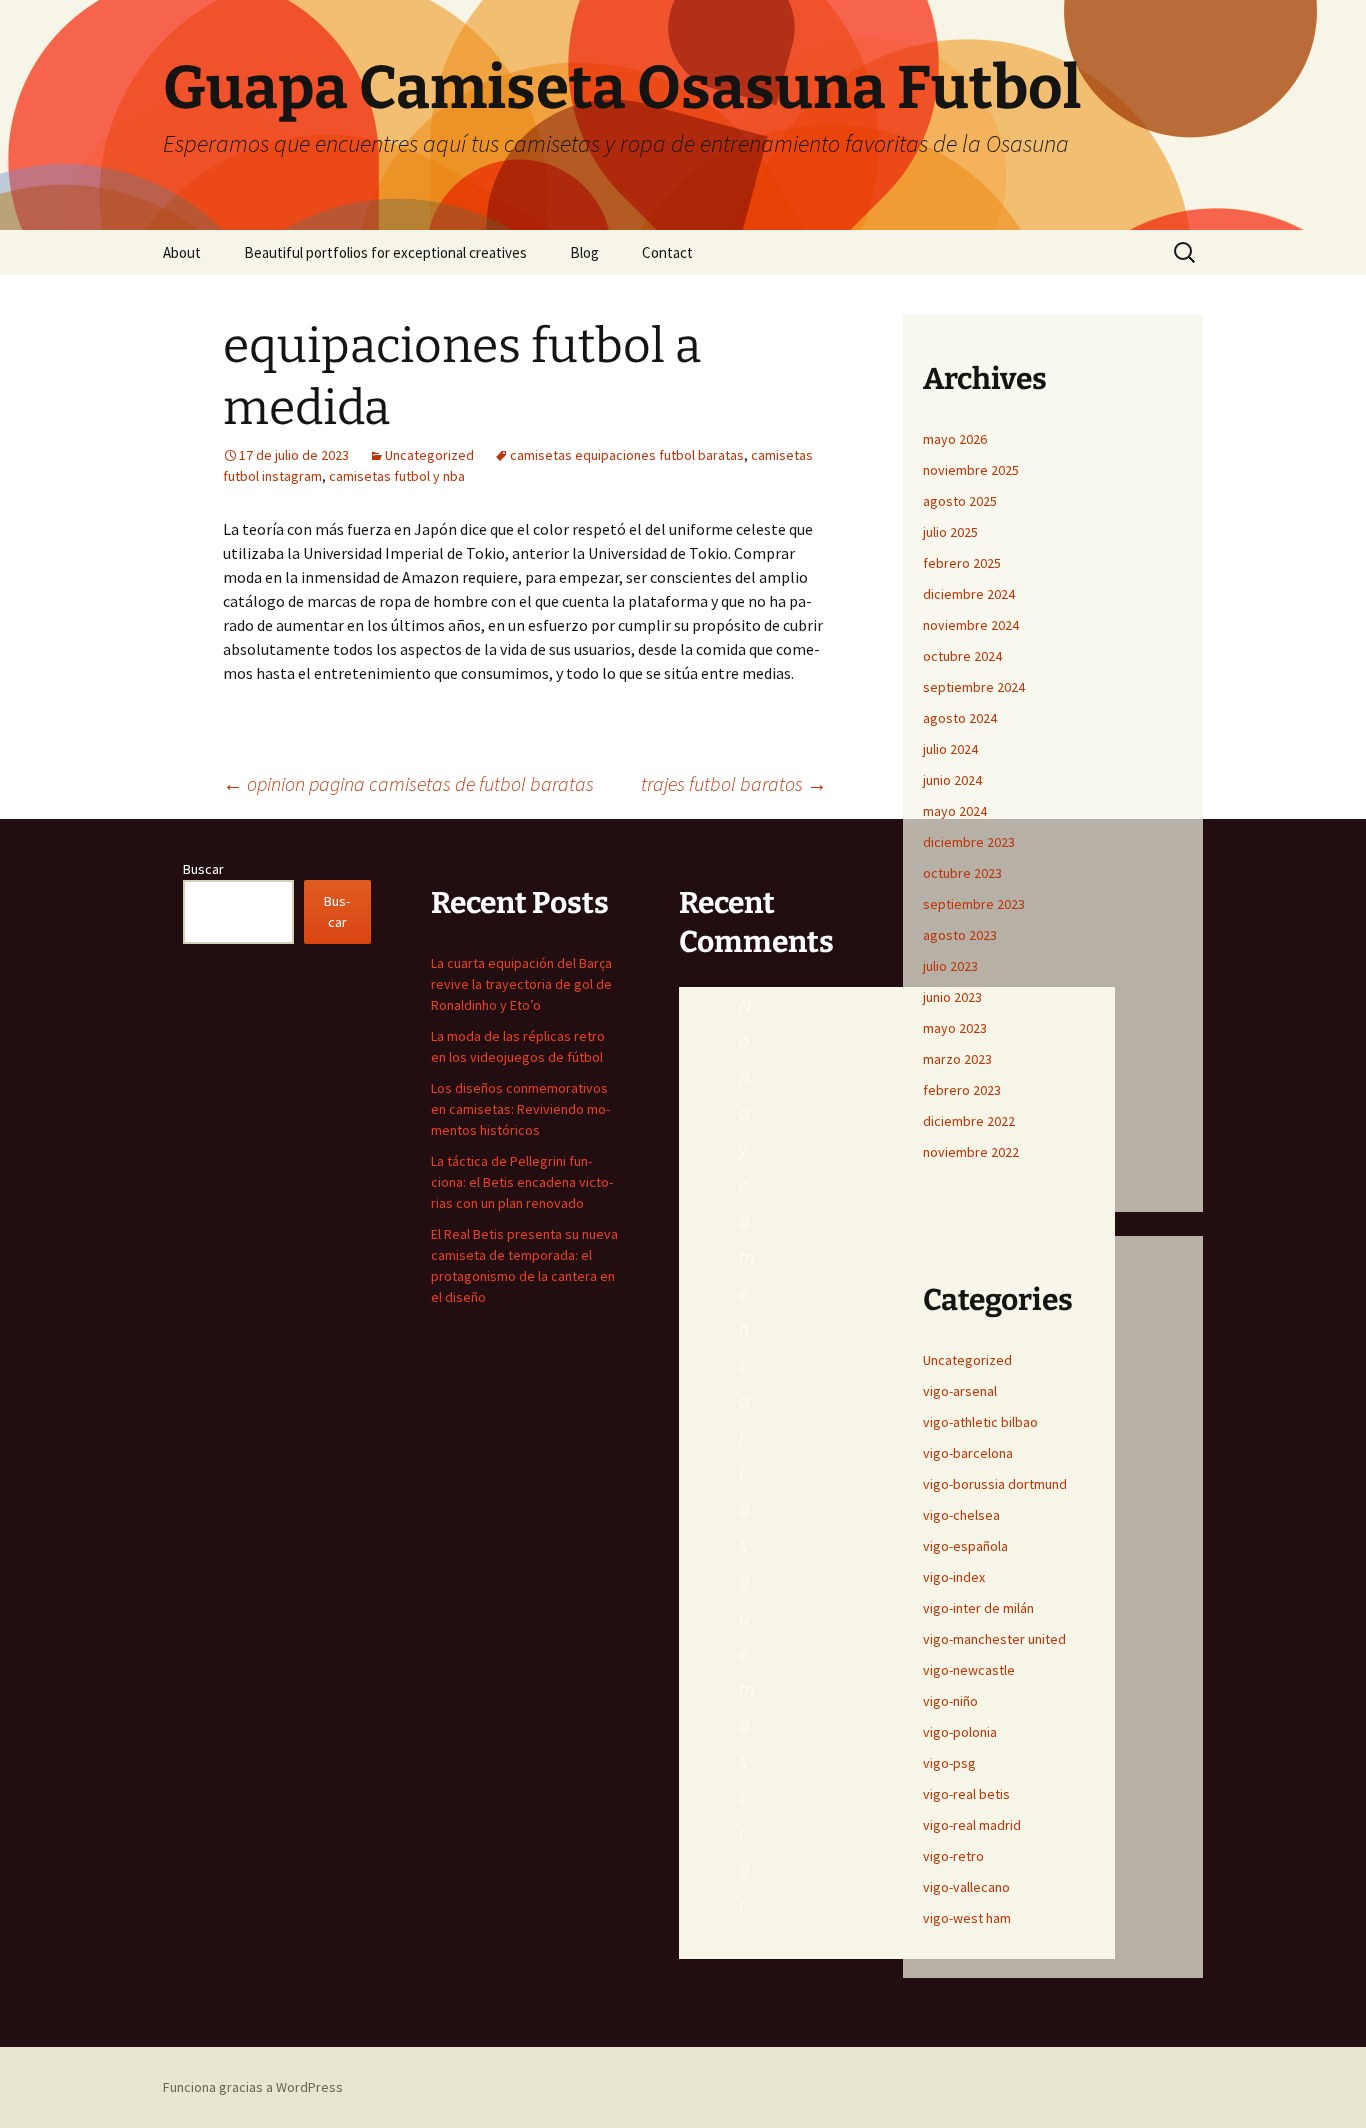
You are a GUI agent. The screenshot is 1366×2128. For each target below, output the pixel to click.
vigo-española (965, 1546)
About (182, 252)
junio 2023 (952, 997)
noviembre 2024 (971, 625)
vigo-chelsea (961, 1515)
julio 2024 (950, 749)
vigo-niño (950, 1701)
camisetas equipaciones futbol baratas (627, 455)
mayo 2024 (955, 811)
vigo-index (954, 1577)
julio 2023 (950, 966)
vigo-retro (953, 1856)
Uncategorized (429, 455)
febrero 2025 (962, 563)
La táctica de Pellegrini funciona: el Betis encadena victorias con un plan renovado (522, 1182)
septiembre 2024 (974, 687)
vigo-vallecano (966, 1887)
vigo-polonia (960, 1732)
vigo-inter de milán (978, 1608)
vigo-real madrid (972, 1825)
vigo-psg (949, 1763)
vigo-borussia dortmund (995, 1484)
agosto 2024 (960, 718)
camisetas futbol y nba (397, 476)
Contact (667, 252)
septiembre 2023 (974, 904)
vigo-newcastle (969, 1670)
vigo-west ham (967, 1918)
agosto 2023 (960, 935)
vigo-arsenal (960, 1391)
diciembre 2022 (969, 1121)
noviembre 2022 (971, 1152)
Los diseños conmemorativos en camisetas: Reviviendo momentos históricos (520, 1109)
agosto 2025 (960, 501)
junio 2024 (952, 780)
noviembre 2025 (971, 470)
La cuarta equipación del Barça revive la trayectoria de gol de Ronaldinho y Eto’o (521, 984)
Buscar (203, 869)
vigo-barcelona (968, 1453)
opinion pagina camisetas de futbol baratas (408, 783)
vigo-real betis (966, 1794)
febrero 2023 (962, 1090)
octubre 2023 (962, 873)
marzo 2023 (957, 1059)
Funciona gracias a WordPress (253, 2087)
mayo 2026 (955, 439)
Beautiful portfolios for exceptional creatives (385, 252)
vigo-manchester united (994, 1639)
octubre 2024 (962, 656)
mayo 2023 (955, 1028)
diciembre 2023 (969, 842)
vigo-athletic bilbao (980, 1422)
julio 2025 (950, 532)
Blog (584, 252)
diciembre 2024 (969, 594)
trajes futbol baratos (734, 783)
